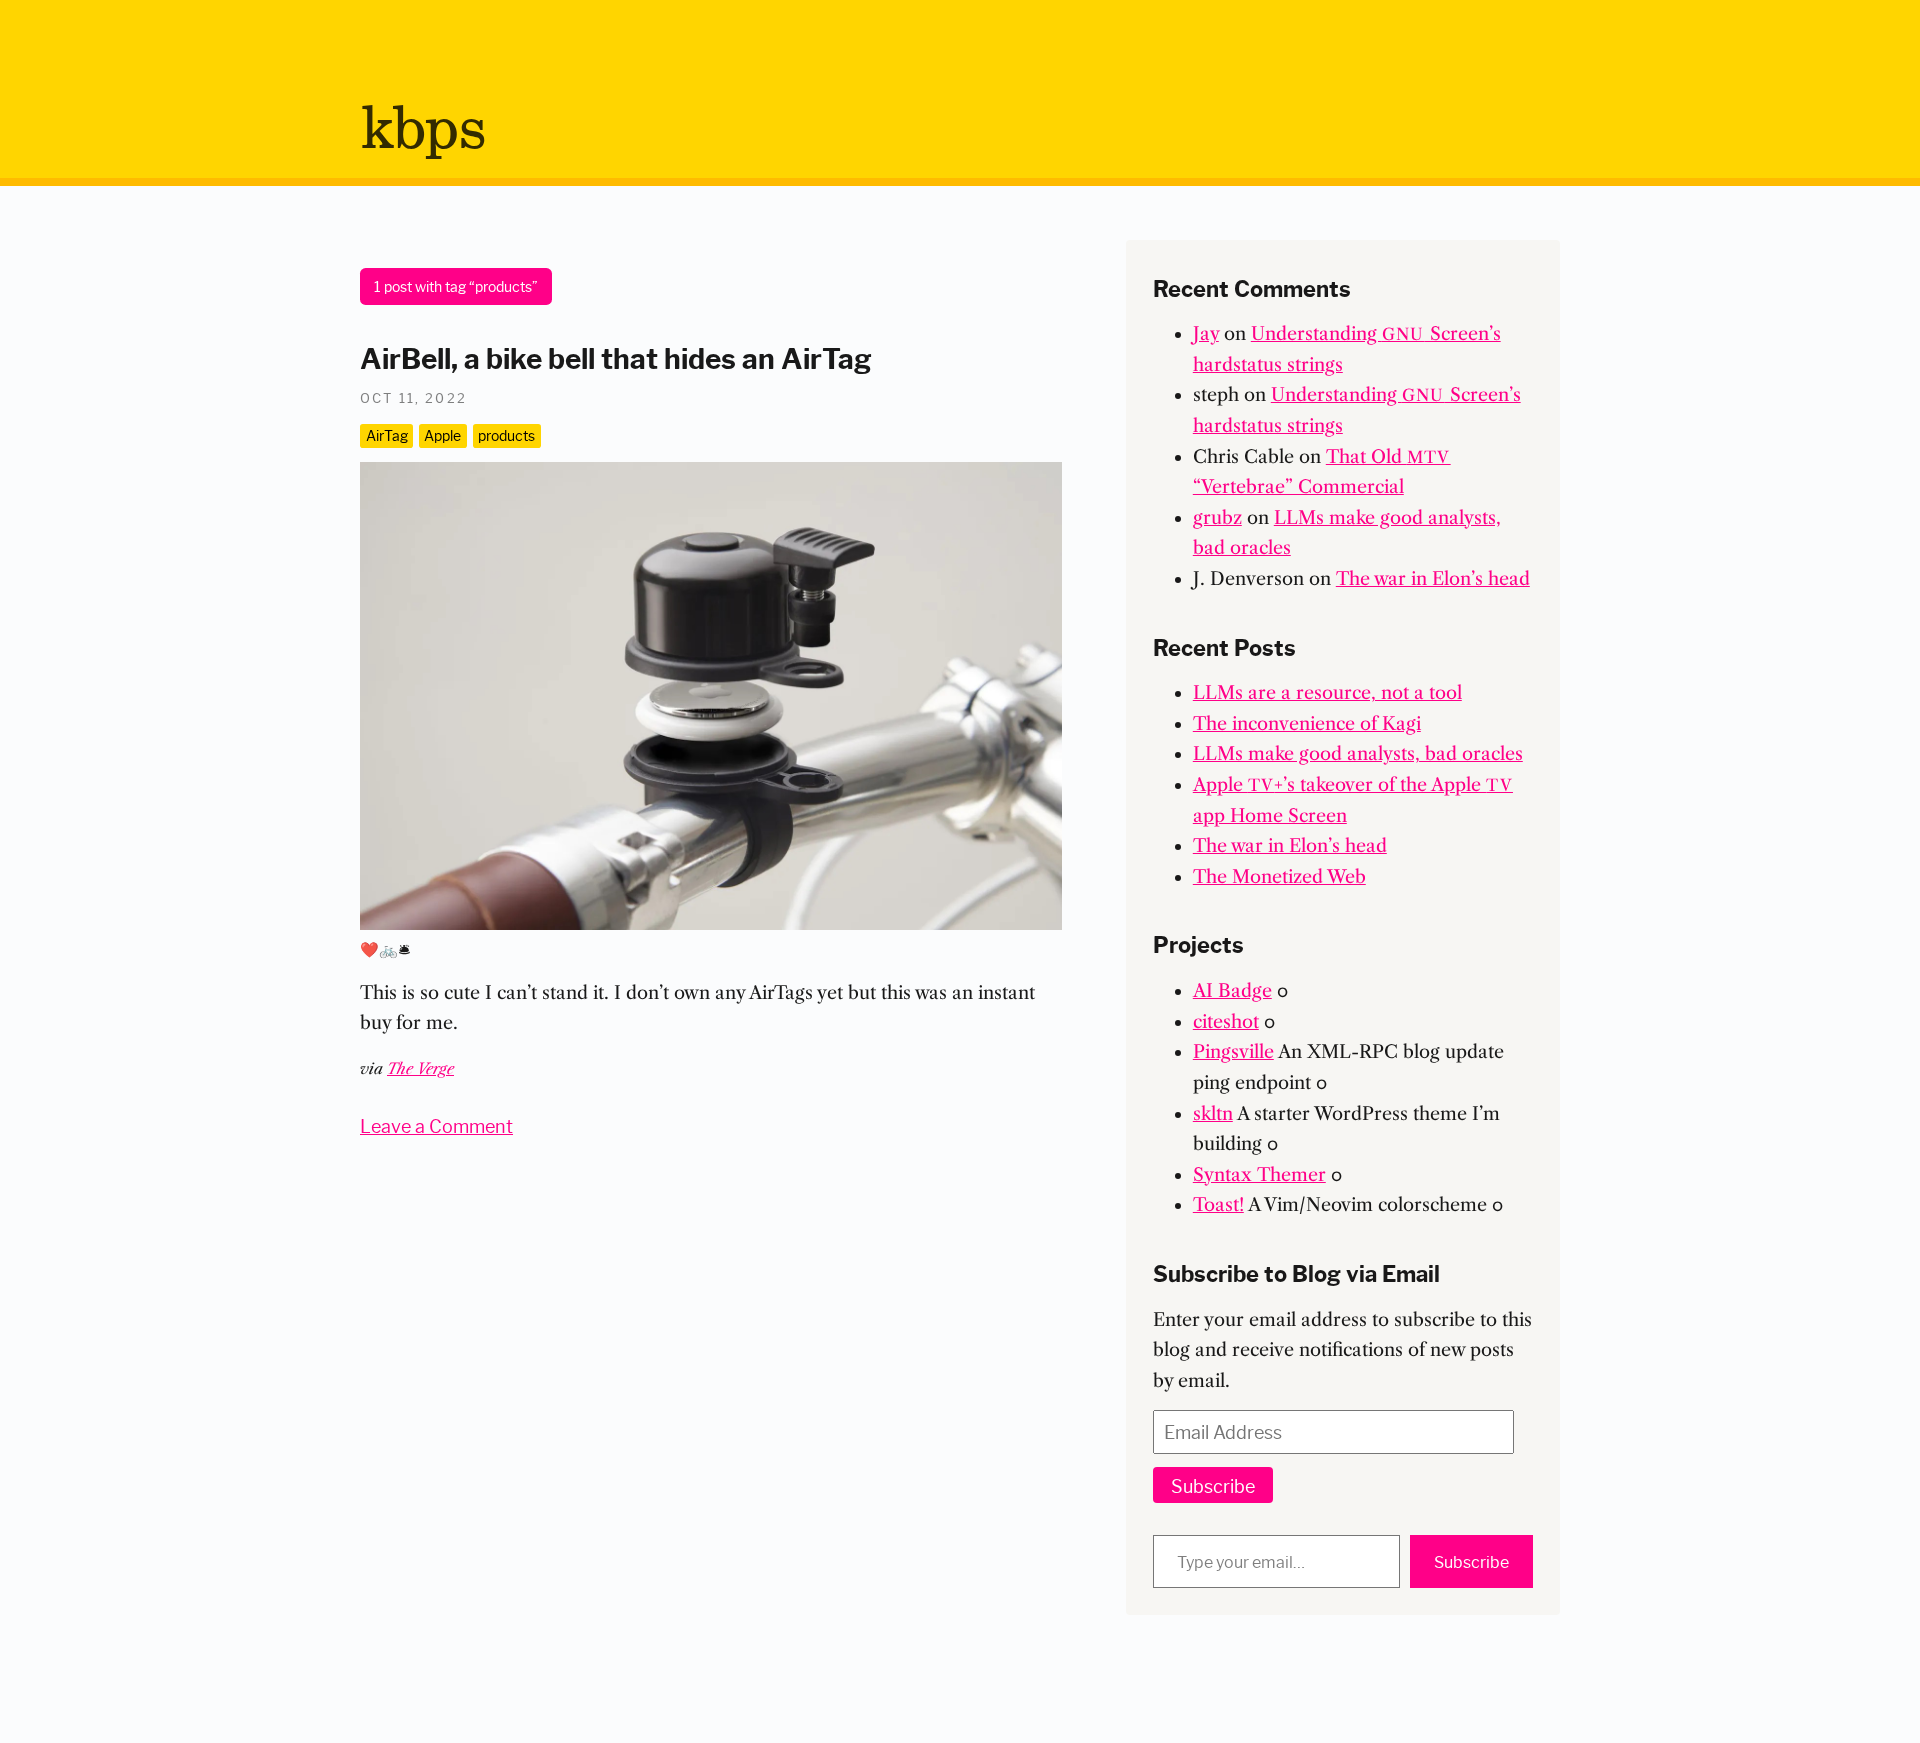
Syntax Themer (1259, 1175)
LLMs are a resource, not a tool (1327, 693)
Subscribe (1213, 1485)
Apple (442, 435)
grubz (1217, 518)
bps (422, 131)
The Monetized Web (1279, 877)
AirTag (387, 435)
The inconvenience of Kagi (1307, 724)
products (506, 435)
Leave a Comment (436, 1125)
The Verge (420, 1068)
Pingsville (1233, 1052)
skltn (1213, 1114)
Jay (1206, 334)
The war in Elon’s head (1433, 579)
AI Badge (1232, 991)
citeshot (1226, 1022)
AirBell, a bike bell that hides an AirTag (616, 356)
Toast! (1218, 1205)
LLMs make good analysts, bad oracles (1358, 754)
